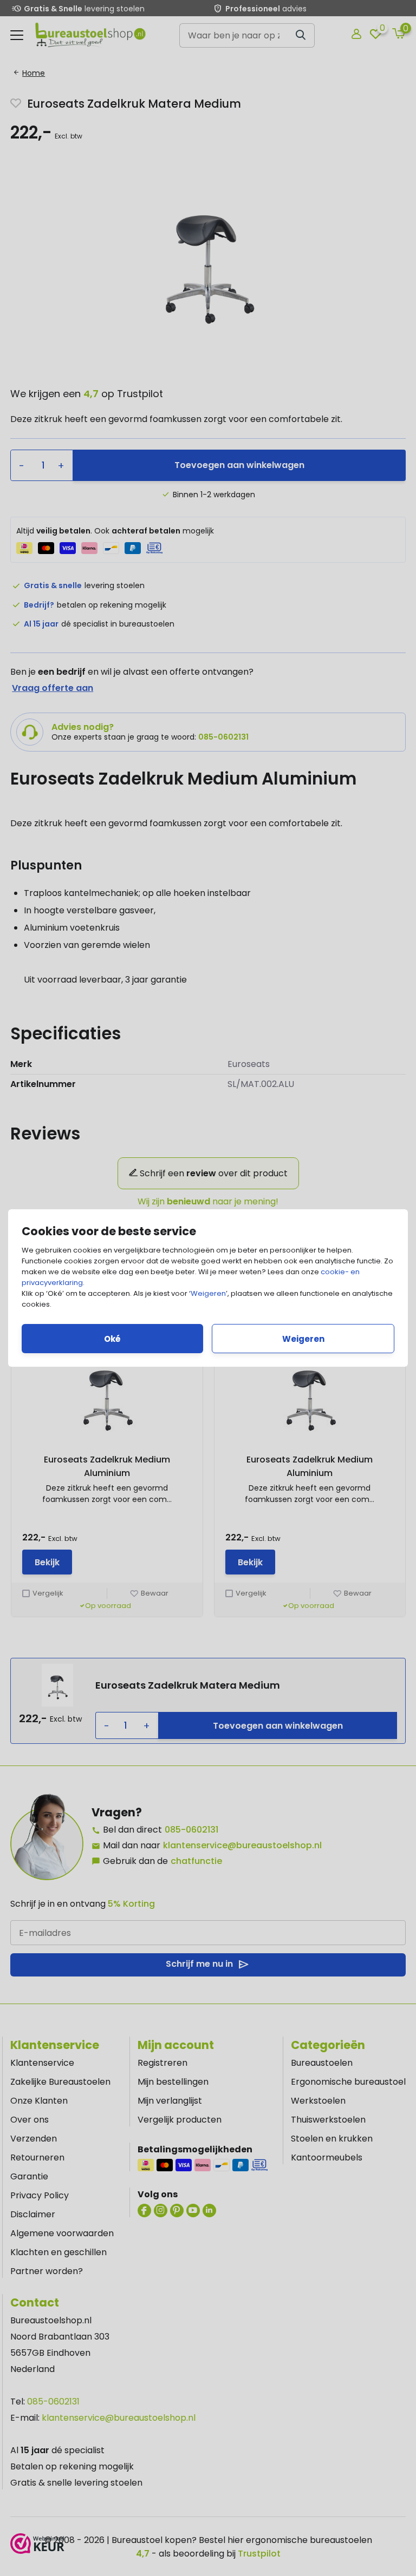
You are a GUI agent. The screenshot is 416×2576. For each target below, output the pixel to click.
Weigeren (208, 1293)
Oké (112, 1339)
